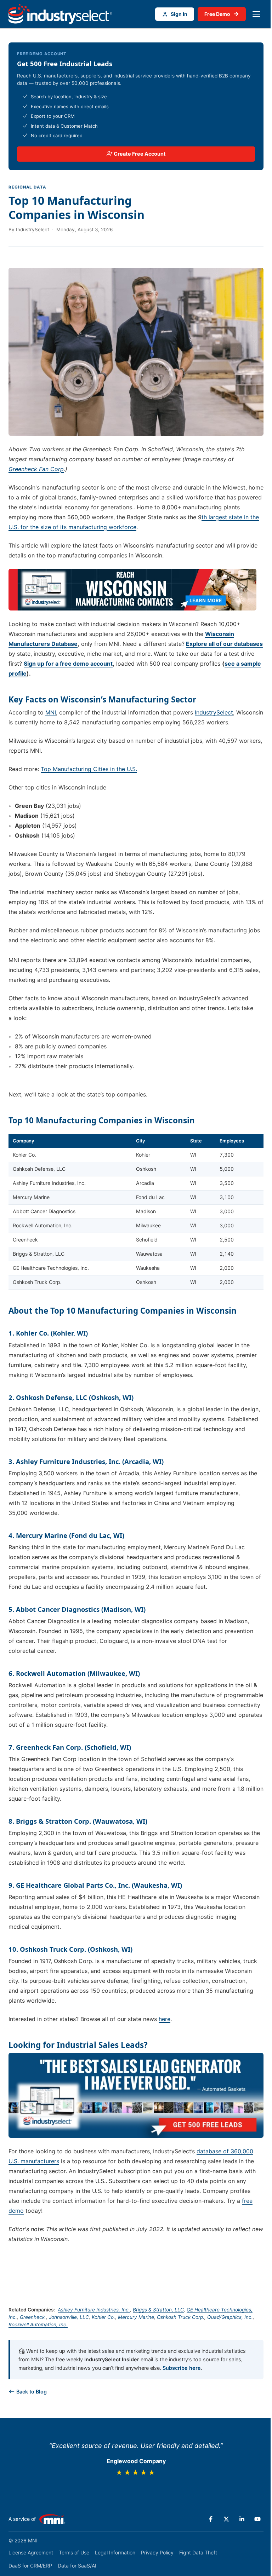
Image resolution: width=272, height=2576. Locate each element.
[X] (226, 2519)
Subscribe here (182, 2368)
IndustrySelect (214, 712)
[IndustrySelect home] (60, 14)
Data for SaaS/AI (77, 2566)
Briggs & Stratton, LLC (158, 2310)
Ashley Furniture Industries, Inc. (94, 2310)
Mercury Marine (136, 2317)
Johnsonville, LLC (69, 2317)
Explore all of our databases (224, 644)
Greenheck (33, 2317)
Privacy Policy (157, 2552)
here (165, 2019)
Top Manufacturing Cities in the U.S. (89, 769)
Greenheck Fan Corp (36, 469)
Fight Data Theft (198, 2552)
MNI (51, 712)
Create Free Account (139, 154)
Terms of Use (74, 2552)
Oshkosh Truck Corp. (181, 2317)
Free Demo (222, 14)
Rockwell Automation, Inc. (38, 2325)
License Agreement (31, 2552)
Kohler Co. (103, 2317)
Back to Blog (31, 2392)
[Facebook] (211, 2519)
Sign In (179, 14)
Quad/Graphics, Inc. (230, 2317)
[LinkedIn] (242, 2519)
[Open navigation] (256, 14)
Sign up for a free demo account (68, 664)
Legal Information (115, 2552)
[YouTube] (257, 2519)
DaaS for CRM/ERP (30, 2566)
